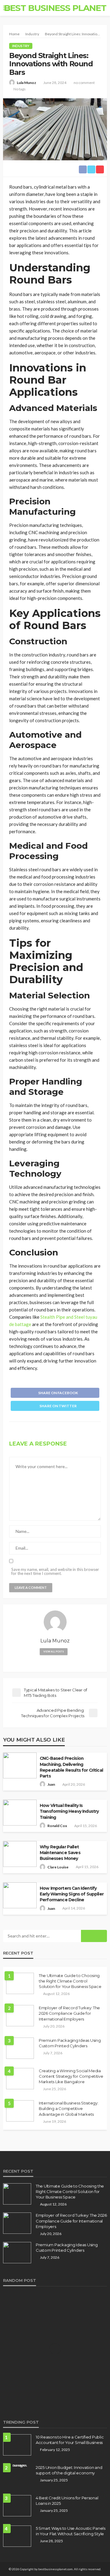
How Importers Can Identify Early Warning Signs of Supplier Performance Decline (72, 1894)
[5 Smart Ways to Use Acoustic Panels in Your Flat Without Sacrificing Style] (17, 2536)
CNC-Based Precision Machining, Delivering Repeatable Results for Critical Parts (71, 1767)
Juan (51, 1784)
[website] (55, 1662)
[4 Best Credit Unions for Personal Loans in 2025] (17, 2506)
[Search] (102, 8)
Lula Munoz (26, 83)
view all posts (54, 1652)
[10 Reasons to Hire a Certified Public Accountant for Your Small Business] (17, 2445)
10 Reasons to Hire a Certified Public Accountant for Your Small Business (70, 2440)
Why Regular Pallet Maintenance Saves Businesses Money (60, 1853)
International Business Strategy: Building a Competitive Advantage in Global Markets (69, 2108)
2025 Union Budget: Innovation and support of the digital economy (69, 2470)
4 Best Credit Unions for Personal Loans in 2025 (67, 2501)
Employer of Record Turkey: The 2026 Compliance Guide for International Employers (69, 2013)
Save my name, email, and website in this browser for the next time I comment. (55, 1572)
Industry (21, 46)
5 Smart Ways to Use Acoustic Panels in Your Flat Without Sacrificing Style (71, 2531)
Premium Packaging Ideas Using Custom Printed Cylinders (70, 2043)
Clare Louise (58, 1867)
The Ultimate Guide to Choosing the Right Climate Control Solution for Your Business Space (70, 1981)
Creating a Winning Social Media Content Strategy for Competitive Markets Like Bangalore (71, 2076)
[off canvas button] (7, 8)
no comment (84, 83)
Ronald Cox (57, 1826)
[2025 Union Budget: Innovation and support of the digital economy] (17, 2467)
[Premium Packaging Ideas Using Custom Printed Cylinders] (20, 2048)
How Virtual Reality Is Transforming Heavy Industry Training (69, 1811)
